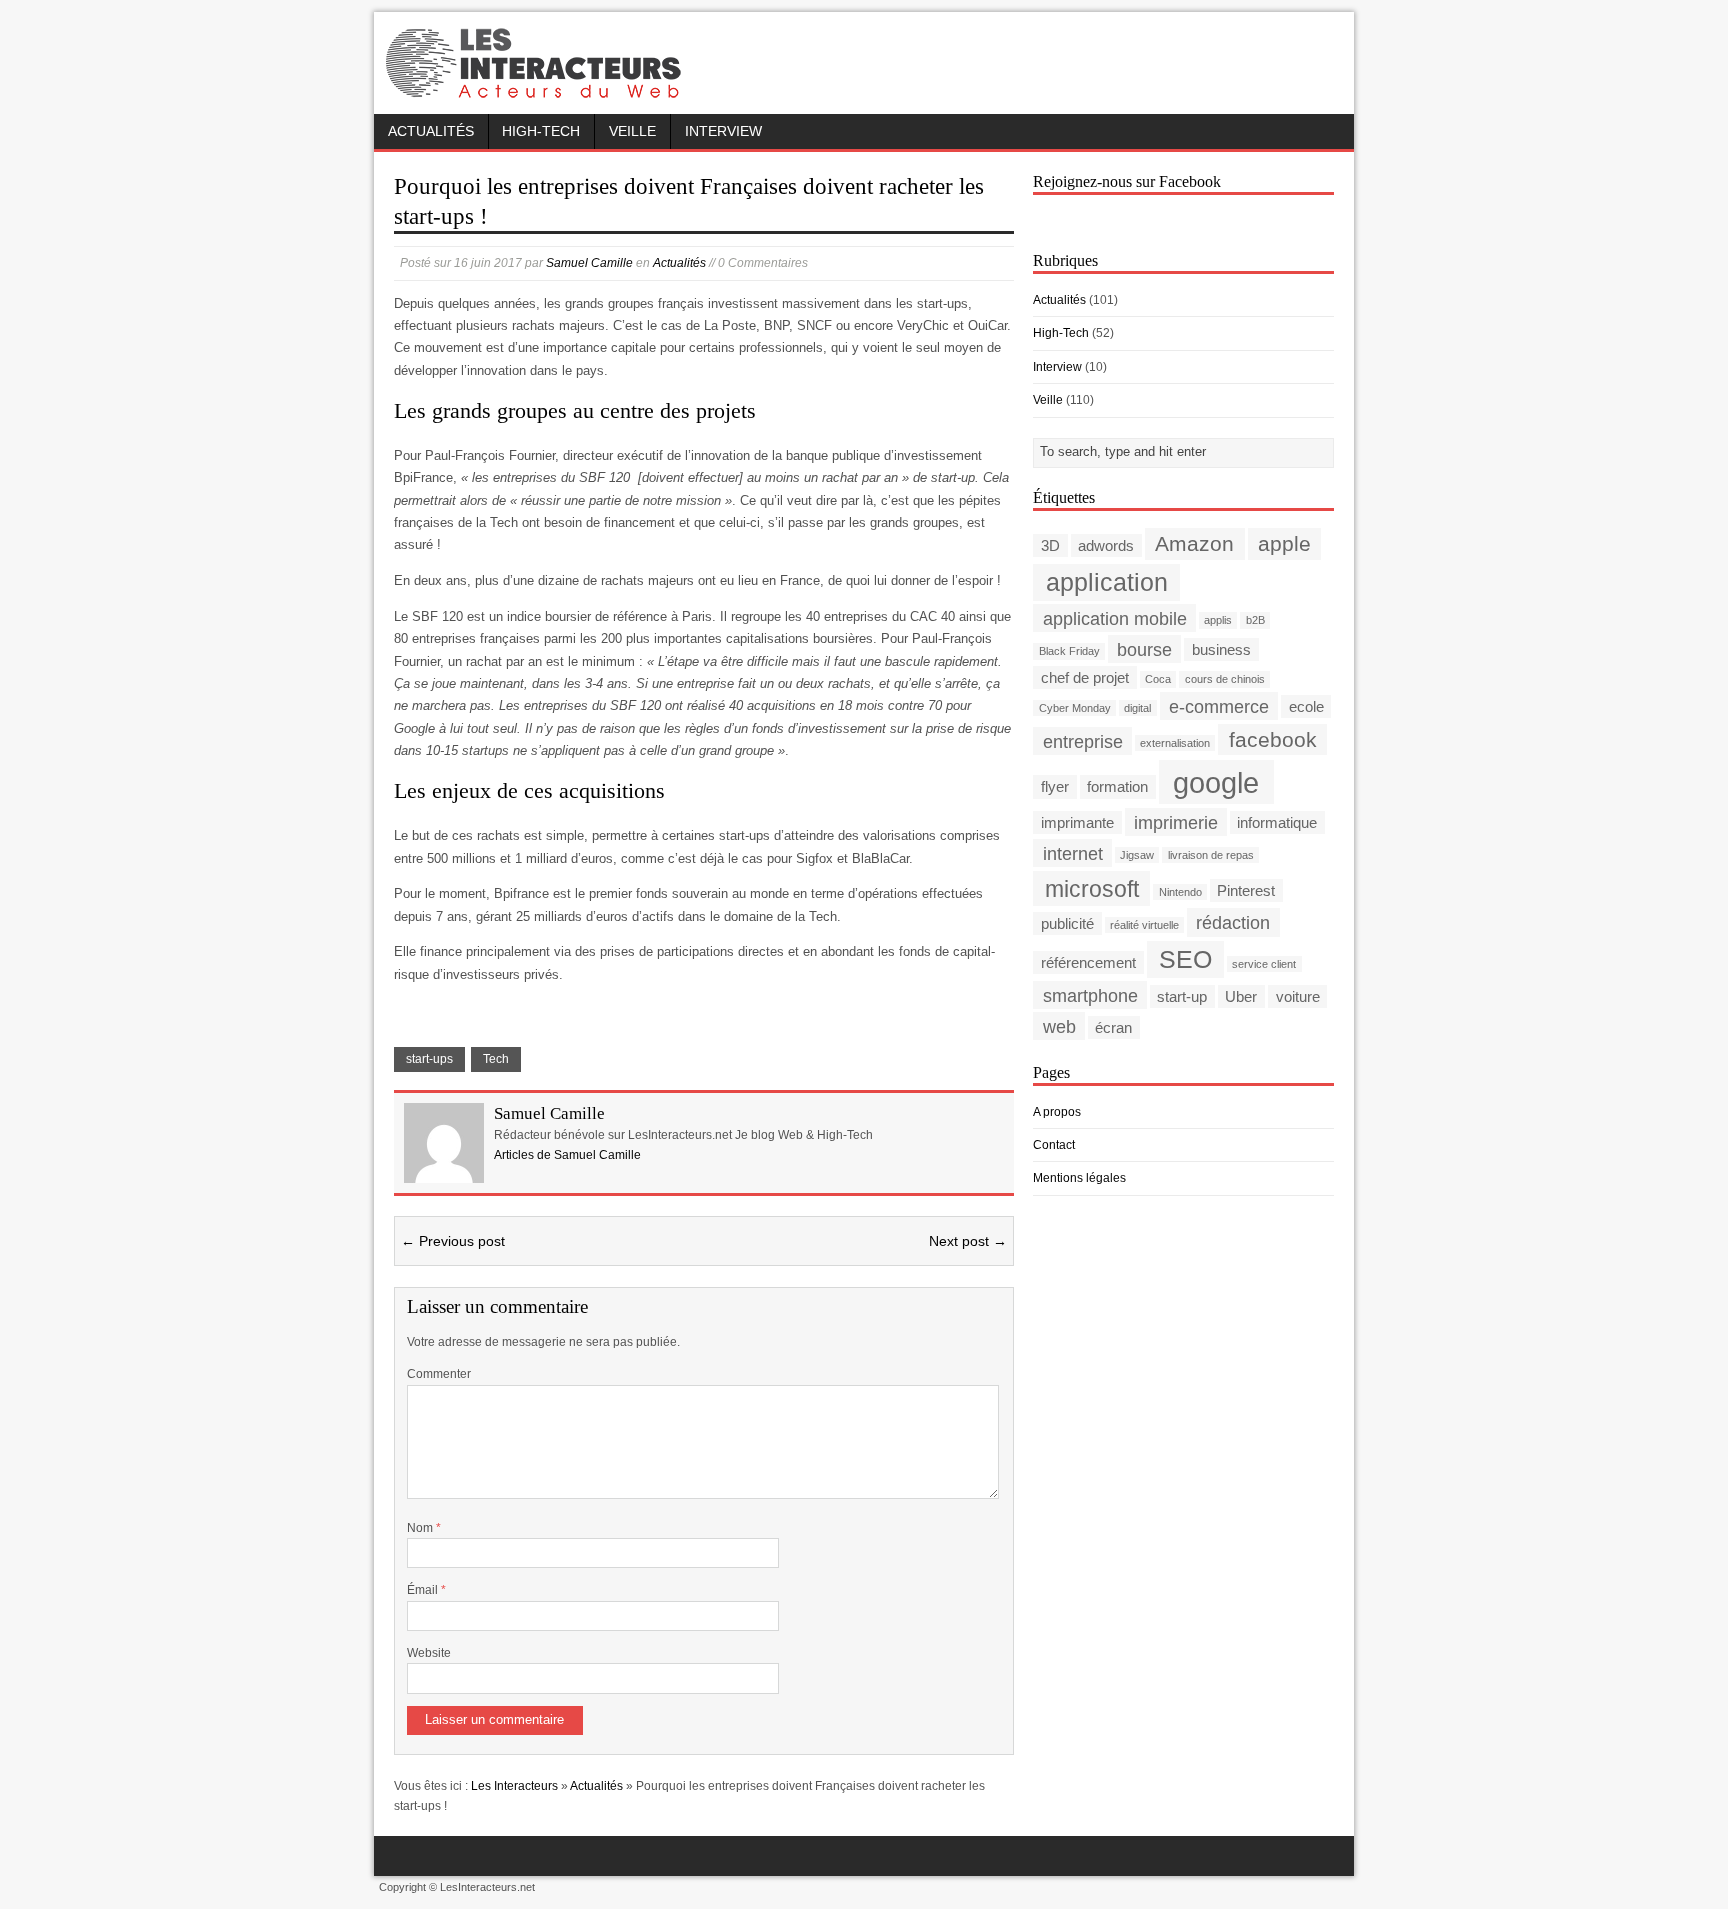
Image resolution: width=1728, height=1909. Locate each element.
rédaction (1233, 922)
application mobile (1115, 617)
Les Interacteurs (514, 1786)
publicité (1067, 923)
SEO (1185, 959)
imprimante (1077, 822)
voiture (1298, 996)
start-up (1182, 996)
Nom (421, 1528)
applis (1218, 620)
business (1221, 649)
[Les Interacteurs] (536, 92)
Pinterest (1246, 890)
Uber (1241, 996)
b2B (1255, 620)
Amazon (1194, 543)
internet (1073, 852)
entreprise (1083, 740)
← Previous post (453, 1241)
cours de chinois (1225, 679)
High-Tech (541, 131)
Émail (424, 1590)
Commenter (439, 1374)
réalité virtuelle (1144, 925)
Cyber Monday (1075, 708)
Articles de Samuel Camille (567, 1155)
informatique (1277, 822)
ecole (1306, 706)
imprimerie (1176, 821)
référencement (1088, 962)
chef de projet (1085, 677)
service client (1264, 964)
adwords (1106, 545)
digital (1137, 708)
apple (1284, 543)
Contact (1054, 1145)
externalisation (1175, 743)
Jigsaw (1137, 855)
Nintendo (1180, 892)
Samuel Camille (589, 263)
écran (1113, 1027)
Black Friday (1069, 651)
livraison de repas (1211, 855)
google (1216, 781)
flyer (1055, 786)
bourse (1144, 648)
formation (1117, 786)
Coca (1158, 679)
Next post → (968, 1241)
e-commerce (1219, 705)
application (1107, 582)
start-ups (429, 1059)
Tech (496, 1059)
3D (1050, 545)
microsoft (1092, 888)
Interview (723, 131)
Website (429, 1653)
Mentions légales (1079, 1178)
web (1059, 1026)
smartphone (1090, 995)
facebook (1273, 739)
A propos (1057, 1112)
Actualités (431, 131)
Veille (632, 131)
